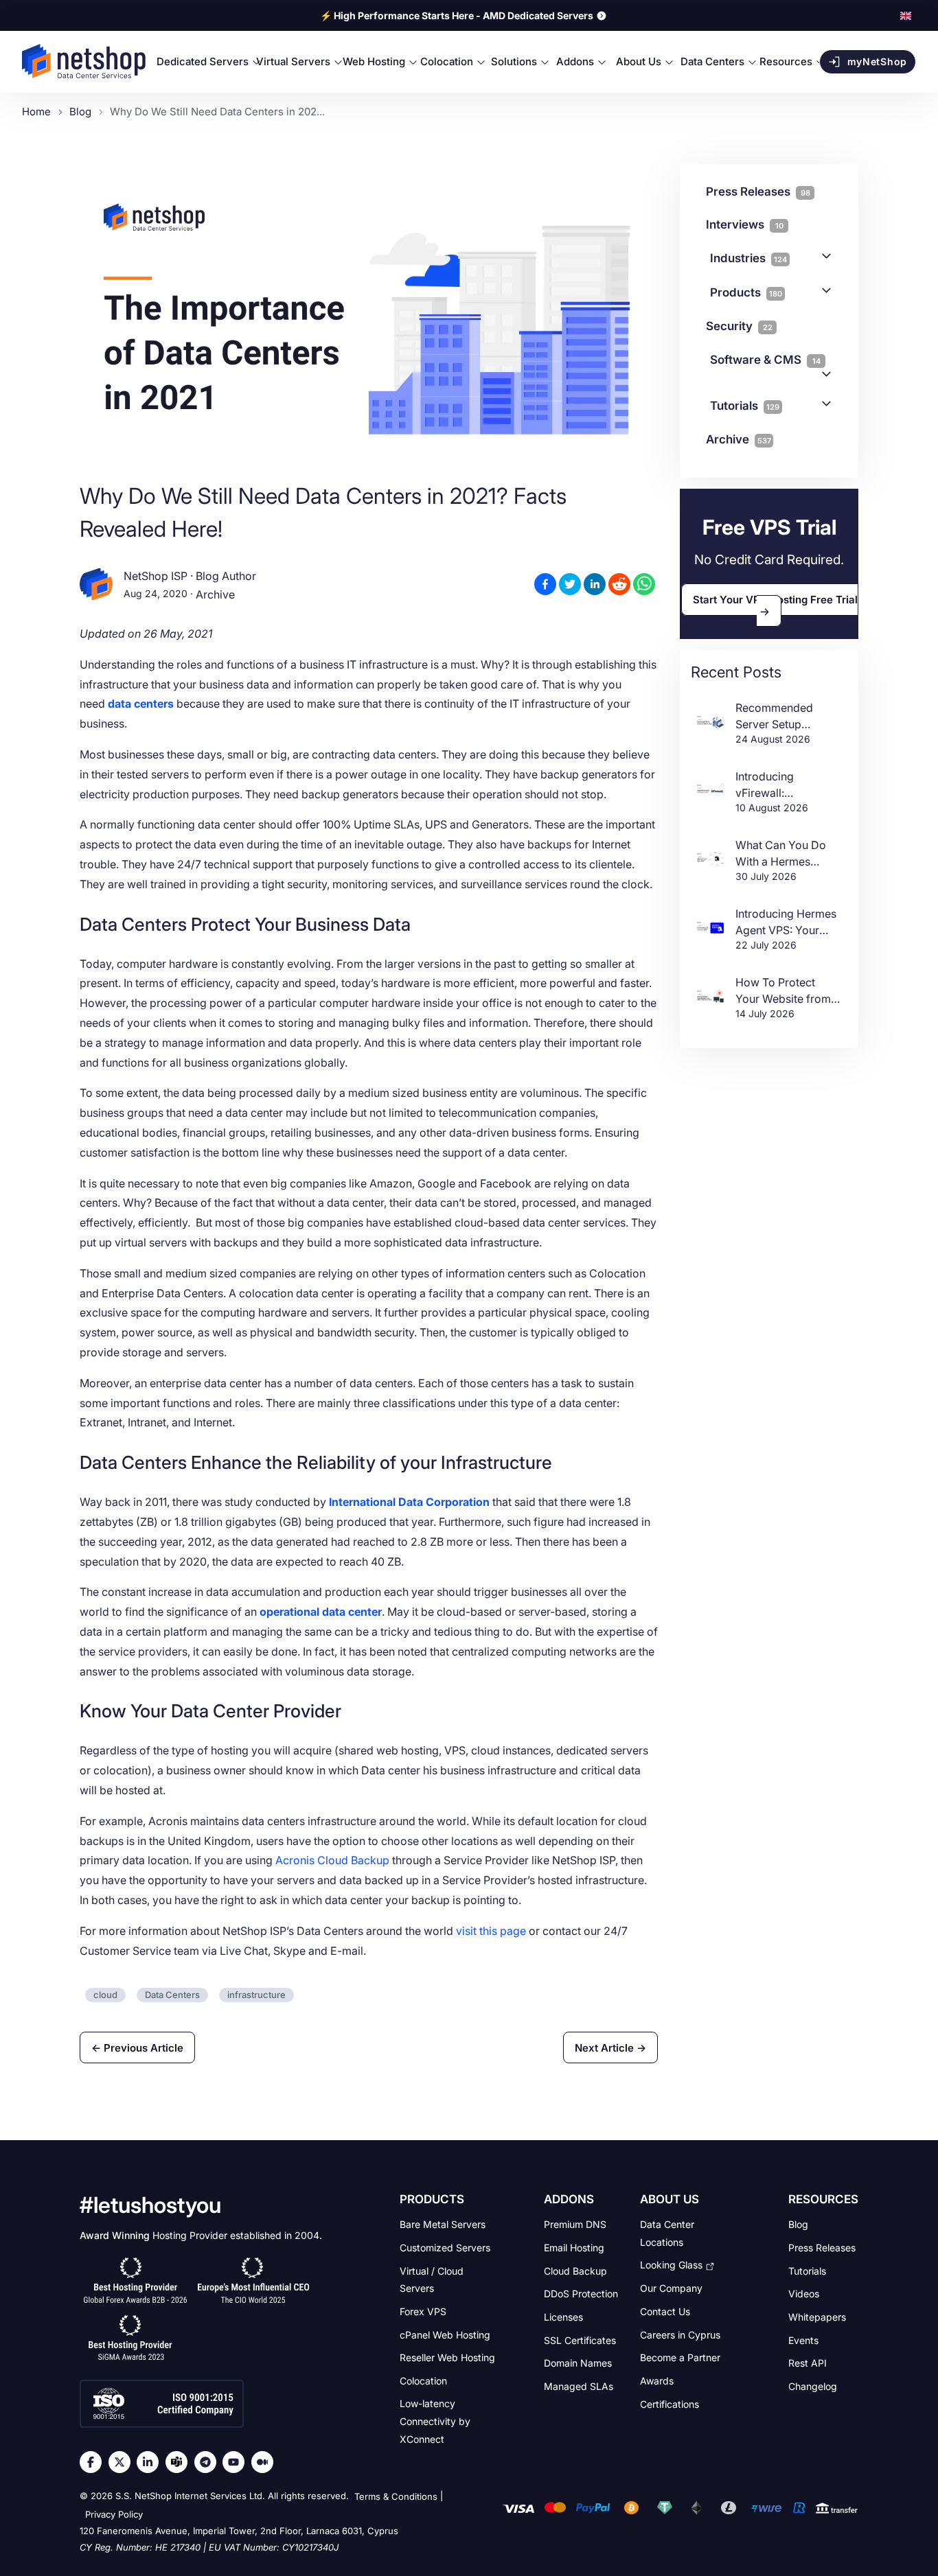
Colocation (423, 2381)
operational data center (321, 1612)
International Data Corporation (409, 1502)
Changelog (813, 2386)
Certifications (670, 2403)
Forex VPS (423, 2311)
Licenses (563, 2317)
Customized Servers (445, 2248)
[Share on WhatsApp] (644, 584)
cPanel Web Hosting (445, 2334)
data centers (141, 704)
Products (746, 292)
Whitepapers (817, 2317)
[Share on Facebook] (545, 584)
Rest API (808, 2363)
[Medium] (266, 2462)
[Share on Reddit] (619, 584)
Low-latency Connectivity (435, 2421)
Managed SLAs (579, 2386)
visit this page (491, 1931)
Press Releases (822, 2248)
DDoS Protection (581, 2294)
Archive (215, 595)
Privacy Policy (114, 2514)
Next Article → (610, 2047)
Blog (798, 2224)
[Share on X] (570, 584)
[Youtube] (237, 2462)
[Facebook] (94, 2462)
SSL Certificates (580, 2340)
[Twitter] (123, 2462)
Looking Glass (671, 2265)
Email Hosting (574, 2248)
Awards (657, 2381)
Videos (804, 2294)
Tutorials (745, 406)
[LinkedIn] (151, 2462)
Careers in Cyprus (680, 2334)
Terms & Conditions (396, 2497)
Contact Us (665, 2311)
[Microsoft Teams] (180, 2462)
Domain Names (578, 2363)
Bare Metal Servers (443, 2224)
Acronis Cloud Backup (332, 1860)
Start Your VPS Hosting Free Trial (775, 600)
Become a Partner (680, 2357)
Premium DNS (575, 2224)
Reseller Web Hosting (447, 2357)
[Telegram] (209, 2462)
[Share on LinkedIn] (595, 584)
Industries (748, 258)
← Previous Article (137, 2047)
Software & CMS (765, 360)
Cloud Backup (575, 2270)
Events (803, 2340)
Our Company (671, 2288)
